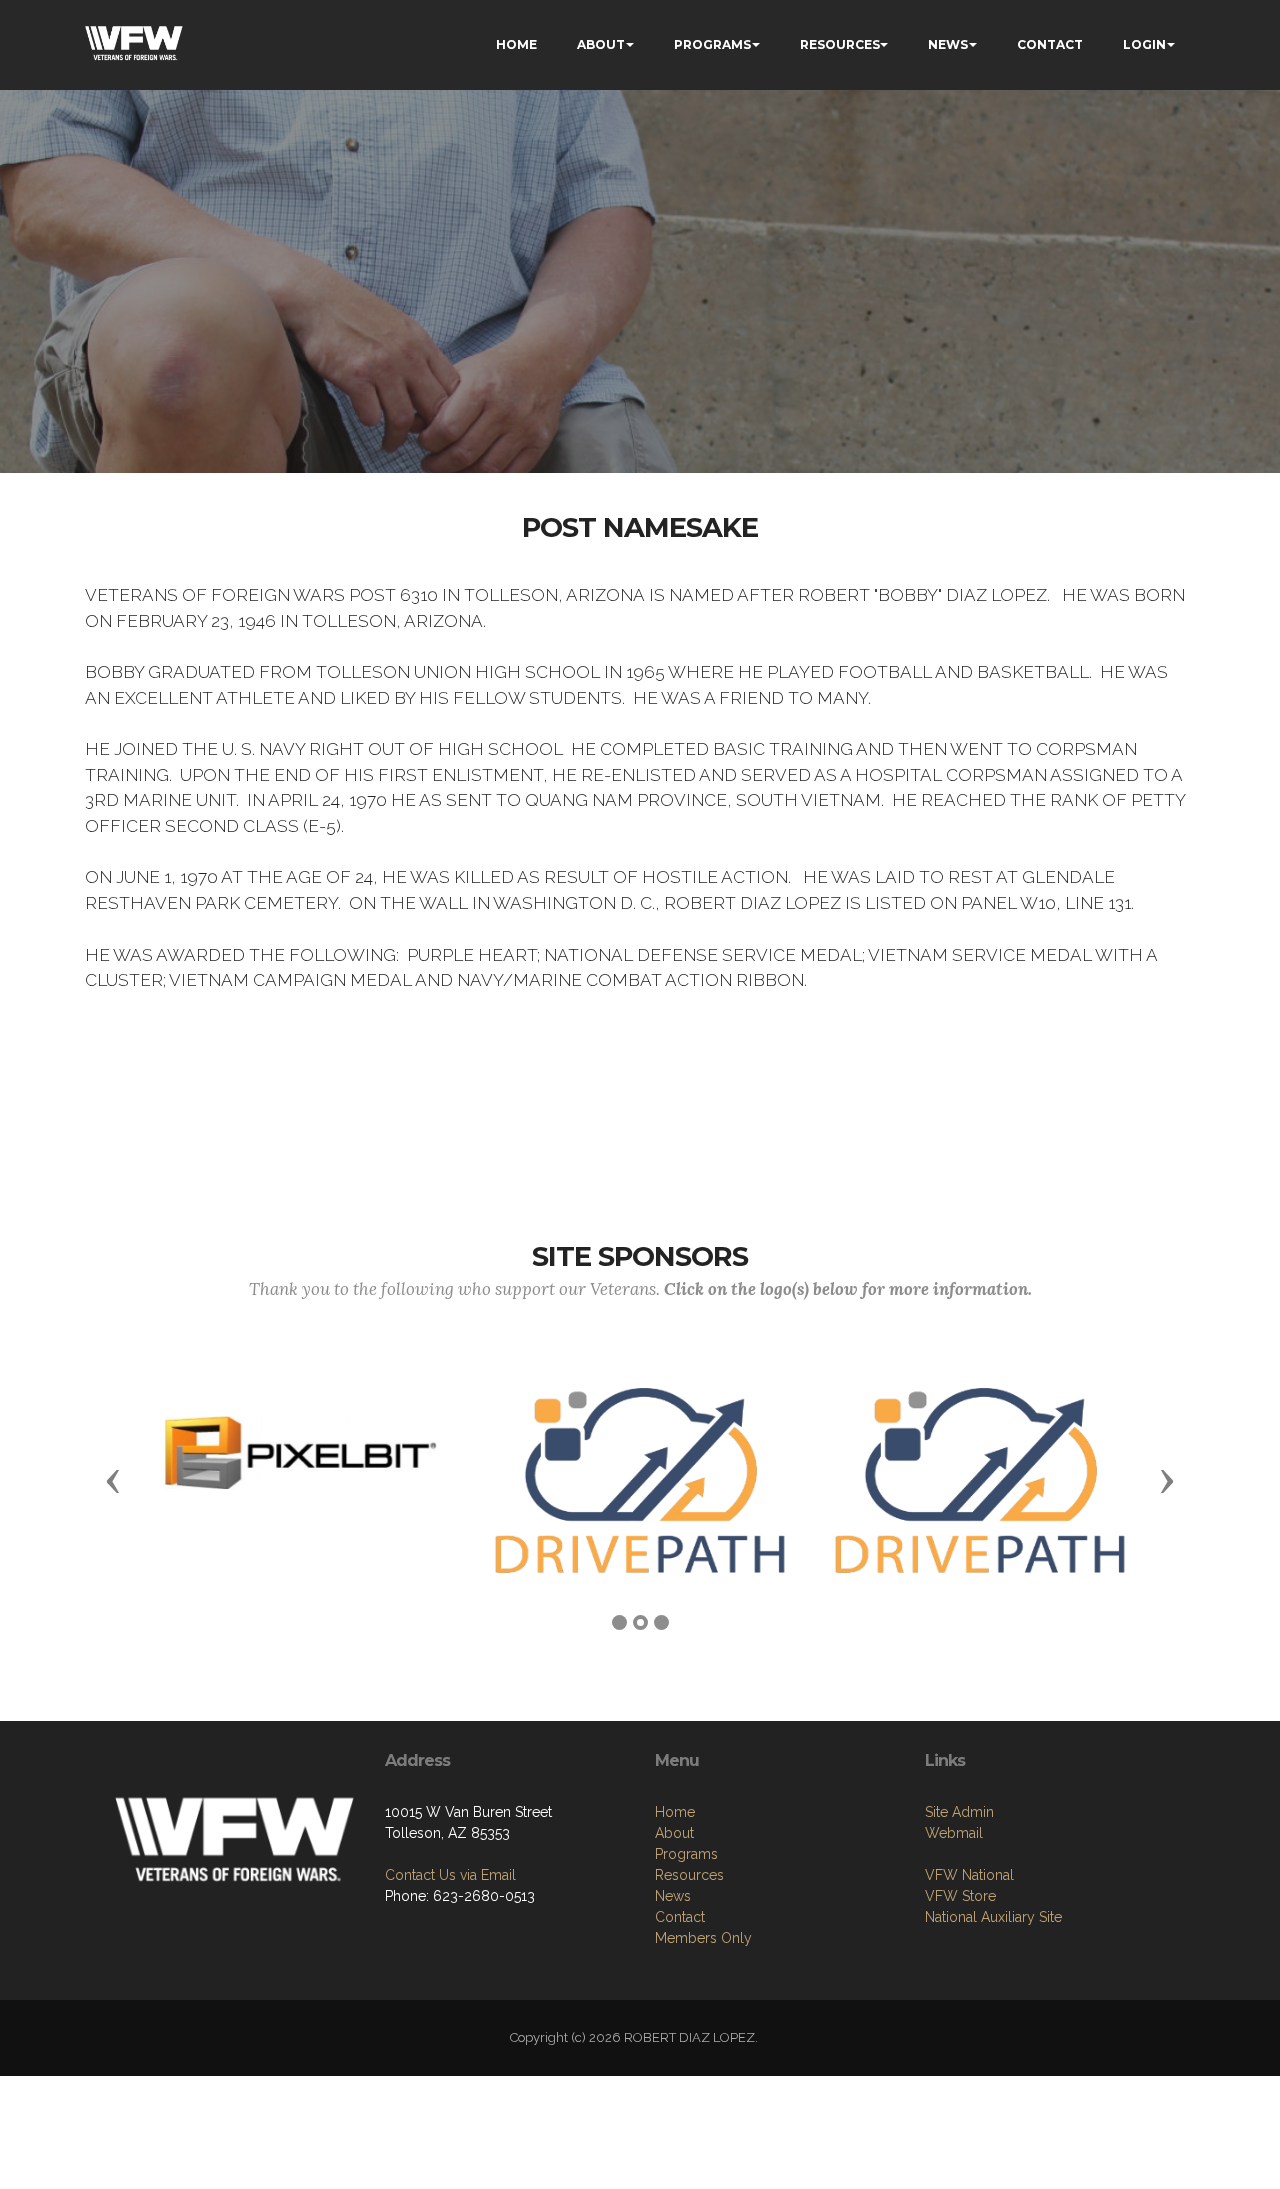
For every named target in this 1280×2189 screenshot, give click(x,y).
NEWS (948, 44)
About (674, 1833)
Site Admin (959, 1812)
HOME (516, 44)
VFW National (969, 1875)
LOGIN (1144, 44)
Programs (686, 1854)
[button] (113, 1480)
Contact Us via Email (450, 1875)
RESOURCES (840, 44)
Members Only (703, 1938)
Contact (680, 1917)
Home (675, 1812)
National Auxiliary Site (993, 1917)
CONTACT (1050, 44)
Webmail (954, 1833)
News (673, 1896)
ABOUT (601, 44)
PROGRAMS (712, 44)
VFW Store (960, 1896)
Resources (689, 1875)
